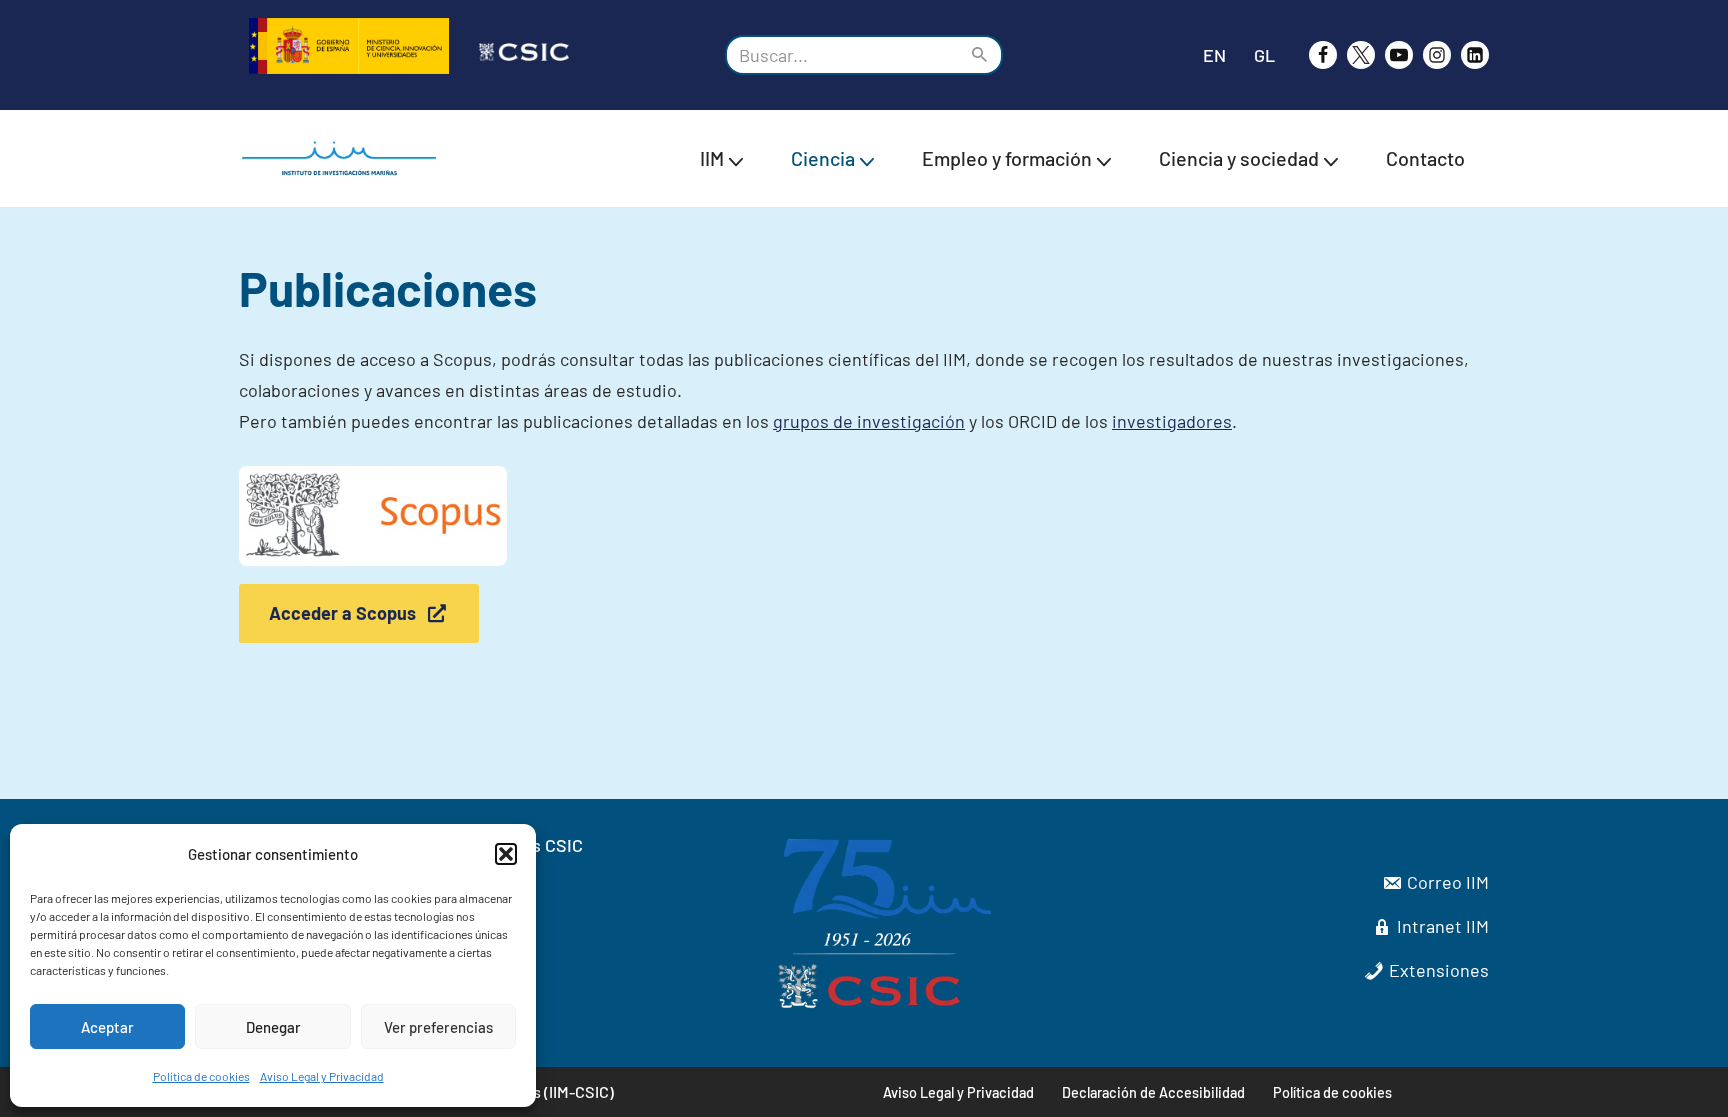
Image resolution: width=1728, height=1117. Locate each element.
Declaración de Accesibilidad (1153, 1092)
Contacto (1425, 158)
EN (1214, 55)
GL (1264, 55)
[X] (1361, 55)
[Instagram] (1437, 55)
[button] (506, 854)
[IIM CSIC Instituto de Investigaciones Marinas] (344, 158)
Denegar (273, 1027)
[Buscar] (980, 55)
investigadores (1172, 421)
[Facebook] (1323, 55)
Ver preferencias (438, 1027)
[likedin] (1475, 55)
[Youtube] (1399, 55)
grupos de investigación (869, 421)
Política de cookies (201, 1076)
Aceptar (107, 1027)
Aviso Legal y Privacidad (322, 1076)
